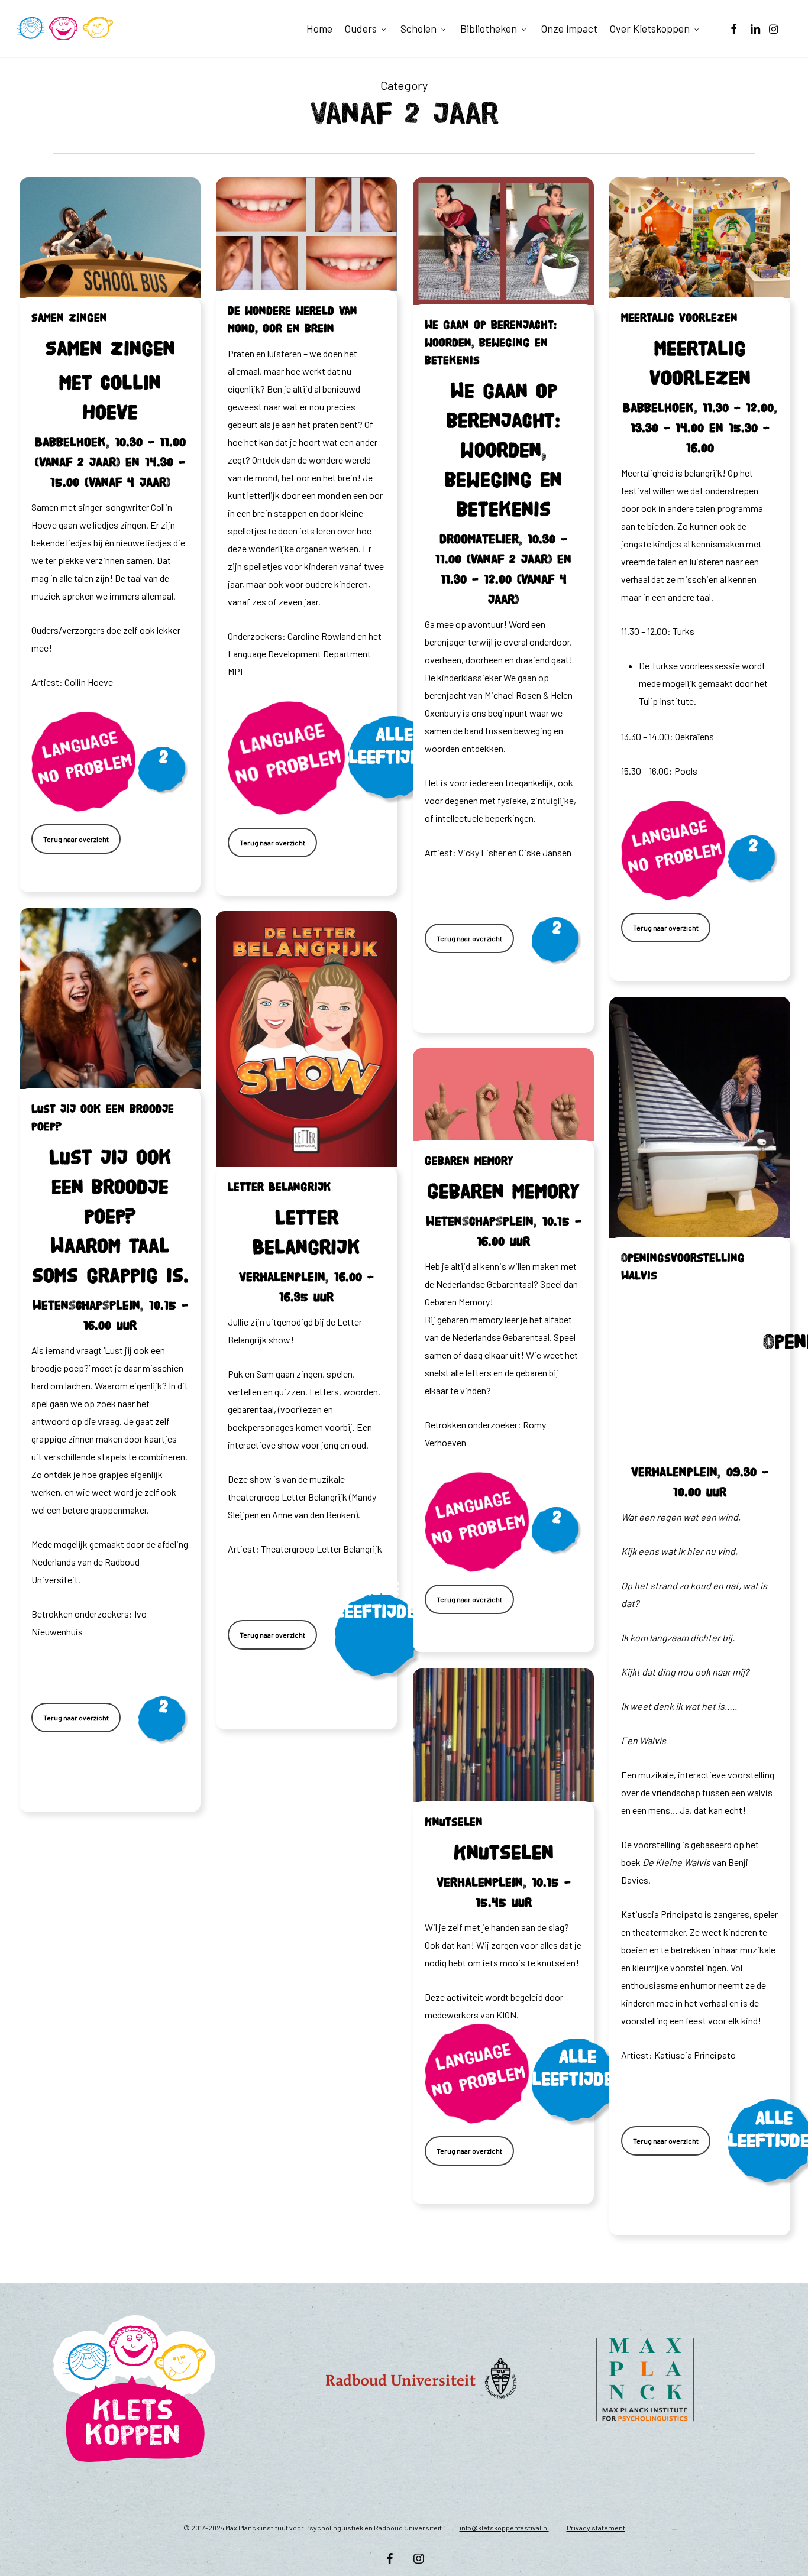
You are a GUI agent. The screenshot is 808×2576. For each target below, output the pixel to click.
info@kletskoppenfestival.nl (504, 2528)
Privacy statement (596, 2528)
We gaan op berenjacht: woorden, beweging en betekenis (491, 343)
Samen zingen (69, 318)
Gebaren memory (469, 1161)
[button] (76, 839)
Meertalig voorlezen (679, 318)
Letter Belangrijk (279, 1187)
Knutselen (454, 1822)
